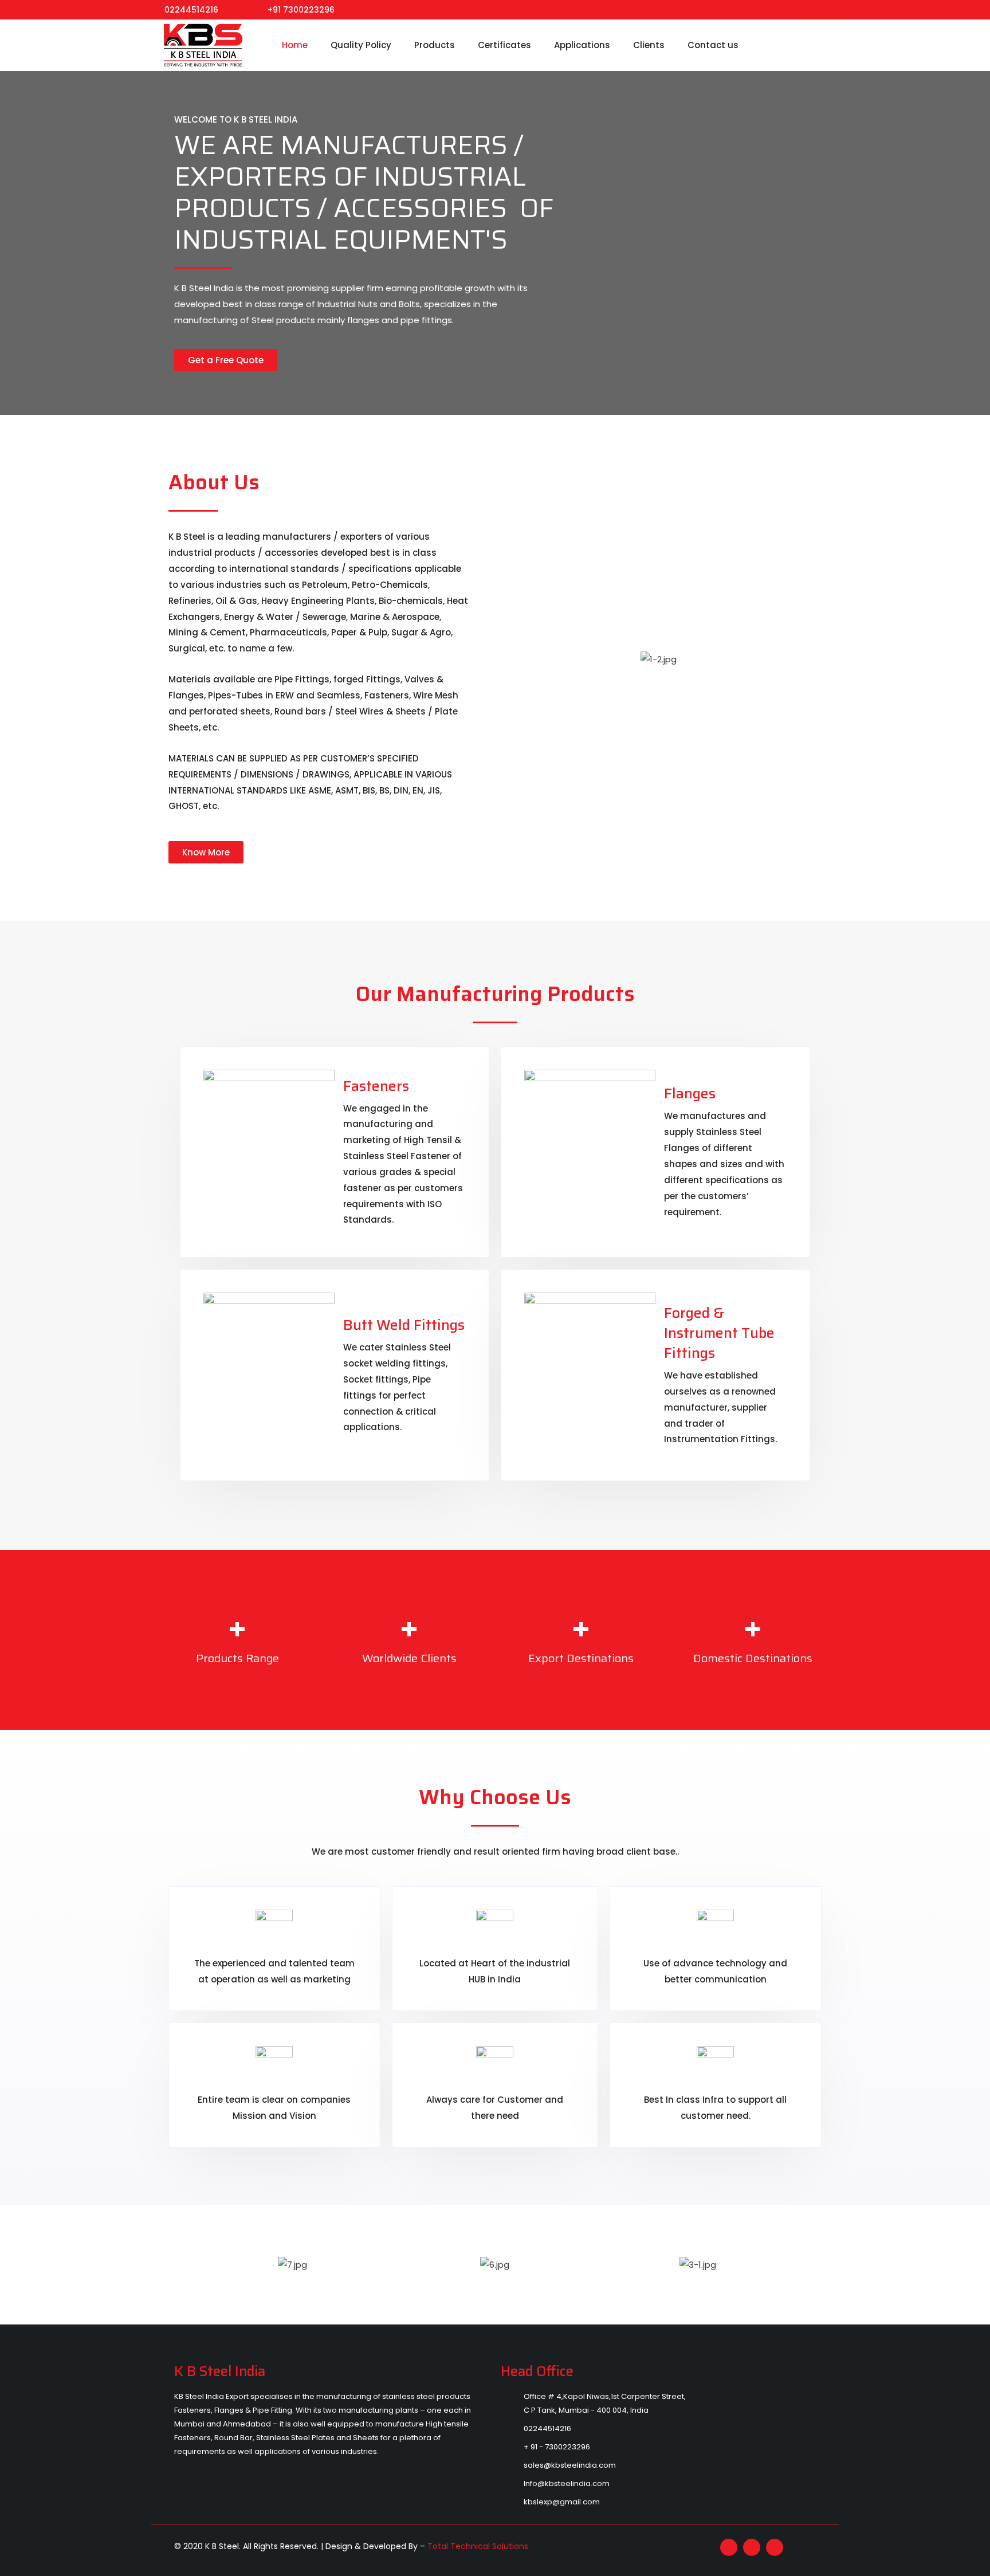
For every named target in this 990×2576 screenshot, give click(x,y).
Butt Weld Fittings (404, 1325)
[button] (178, 2264)
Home (295, 45)
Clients (649, 45)
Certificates (504, 45)
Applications (582, 45)
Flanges (690, 1093)
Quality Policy (361, 45)
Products (435, 45)
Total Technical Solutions (478, 2546)
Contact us (713, 45)
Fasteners (376, 1086)
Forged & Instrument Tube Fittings (719, 1333)
